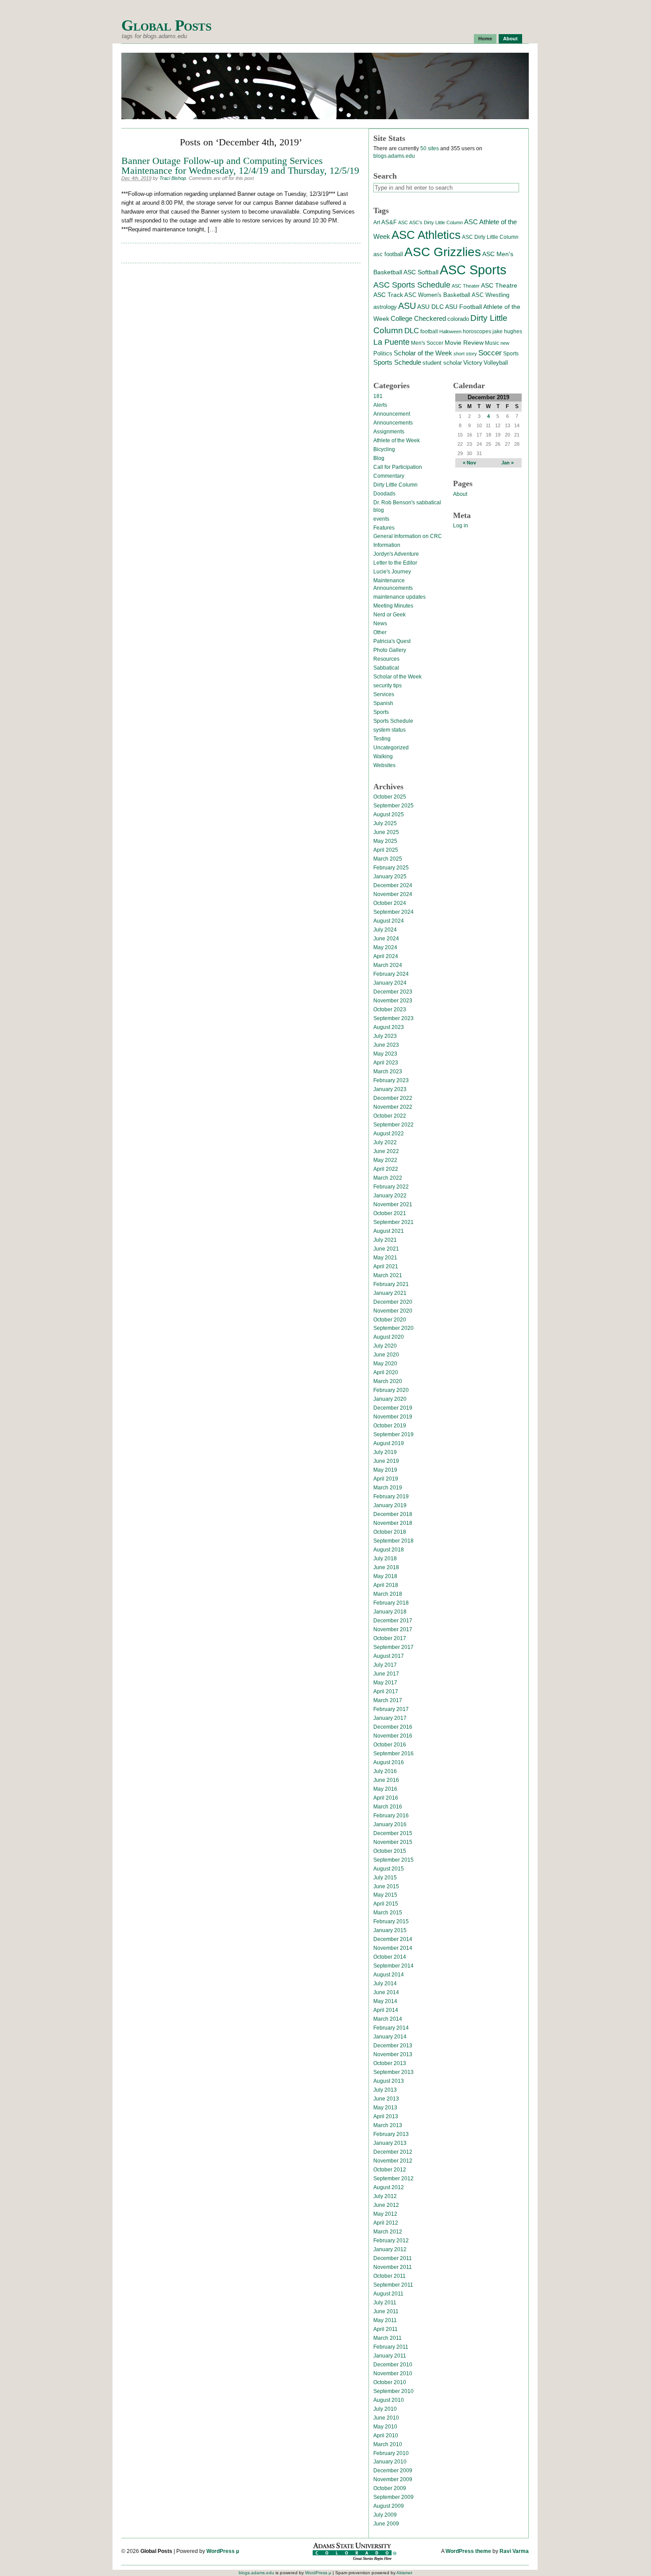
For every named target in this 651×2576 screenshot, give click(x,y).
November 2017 (393, 1629)
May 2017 (385, 1683)
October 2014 (390, 1957)
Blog (379, 458)
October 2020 (390, 1320)
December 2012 (393, 2152)
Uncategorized (391, 748)
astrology (385, 307)
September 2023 (393, 1018)
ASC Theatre (499, 285)
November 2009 (393, 2479)
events (381, 519)
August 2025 (389, 814)
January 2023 (390, 1089)
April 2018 (386, 1585)
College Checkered (418, 318)
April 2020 (386, 1372)
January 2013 (390, 2143)
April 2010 (386, 2436)
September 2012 (393, 2178)
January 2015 (390, 1930)
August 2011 (388, 2294)
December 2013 (393, 2046)
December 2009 (393, 2471)
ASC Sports (473, 270)
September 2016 (393, 1754)
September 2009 (393, 2497)
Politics (383, 354)
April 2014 (386, 2010)
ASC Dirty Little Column (490, 237)
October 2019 (390, 1426)
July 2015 (385, 1878)
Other (380, 632)
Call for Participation (398, 467)
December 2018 (393, 1514)
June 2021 (386, 1249)
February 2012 (391, 2241)
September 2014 (393, 1966)
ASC (403, 222)
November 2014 (393, 1948)
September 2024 (393, 912)
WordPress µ (223, 2551)
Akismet (404, 2573)
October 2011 (389, 2276)
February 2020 (391, 1390)
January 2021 (390, 1293)
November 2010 (393, 2373)
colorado (458, 319)
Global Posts (166, 25)
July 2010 (385, 2409)
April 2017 (386, 1691)
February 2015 (391, 1921)
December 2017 (393, 1621)
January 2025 (390, 877)
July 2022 (385, 1142)
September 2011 (393, 2285)
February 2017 (391, 1709)
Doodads (384, 494)
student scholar (442, 363)
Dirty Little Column (395, 485)
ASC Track (388, 295)
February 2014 (391, 2028)
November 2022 (393, 1107)
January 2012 (390, 2249)
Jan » (508, 463)
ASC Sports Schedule (412, 285)
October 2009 (390, 2488)
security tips (387, 686)
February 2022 (391, 1187)
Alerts (380, 405)
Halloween (450, 331)
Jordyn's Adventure (396, 554)
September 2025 (393, 806)
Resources (386, 659)
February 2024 (391, 974)
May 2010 (385, 2427)
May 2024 (385, 947)
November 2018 (393, 1523)
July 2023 (385, 1036)
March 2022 (388, 1178)
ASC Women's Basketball (437, 295)
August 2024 (389, 921)
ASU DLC (430, 307)
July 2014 (385, 1984)
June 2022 (386, 1151)
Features (384, 528)
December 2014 (393, 1939)
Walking (383, 756)
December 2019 (393, 1408)
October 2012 (390, 2170)
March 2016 (388, 1807)
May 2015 (385, 1895)
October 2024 (390, 903)
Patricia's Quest (392, 641)
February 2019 (391, 1496)
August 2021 (389, 1231)
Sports (511, 354)
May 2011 (385, 2320)
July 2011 (385, 2303)
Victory (473, 363)
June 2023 (386, 1045)
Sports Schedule (397, 362)
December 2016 (393, 1727)
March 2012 (388, 2232)
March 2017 (388, 1700)
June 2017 (386, 1674)
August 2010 (389, 2400)
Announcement (392, 414)
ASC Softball (421, 272)
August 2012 (389, 2187)
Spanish (383, 703)
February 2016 (391, 1816)
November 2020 (393, 1311)
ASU (407, 306)
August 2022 (389, 1134)
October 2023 (390, 1009)
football (429, 331)
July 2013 (385, 2090)
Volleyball (496, 363)
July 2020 (385, 1346)
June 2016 (386, 1780)
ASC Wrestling (490, 295)
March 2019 (388, 1488)
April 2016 (386, 1798)
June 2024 (386, 939)
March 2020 (388, 1381)
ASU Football (463, 307)
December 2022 (393, 1098)
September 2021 (393, 1222)
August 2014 (389, 1975)
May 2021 (385, 1258)
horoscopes (477, 331)
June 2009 (386, 2524)
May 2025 (385, 841)
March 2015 (388, 1913)
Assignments (389, 432)
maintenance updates (399, 597)
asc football (388, 254)
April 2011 (386, 2329)
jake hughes (507, 331)
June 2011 (386, 2311)
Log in (461, 526)
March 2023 (388, 1072)
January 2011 (390, 2356)
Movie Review (464, 343)
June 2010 (386, 2418)
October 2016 (390, 1745)
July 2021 (385, 1240)
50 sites (430, 148)
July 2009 (385, 2515)
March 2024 (388, 965)
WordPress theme (468, 2551)
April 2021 (386, 1267)
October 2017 (390, 1638)
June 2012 (386, 2205)
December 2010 (393, 2365)
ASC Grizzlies (443, 252)
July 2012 (385, 2196)
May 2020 (385, 1364)
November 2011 (393, 2267)
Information (387, 545)
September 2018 (393, 1541)
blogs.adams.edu (394, 156)
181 (378, 396)
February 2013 (391, 2134)
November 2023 (393, 1001)
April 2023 (386, 1063)
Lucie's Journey (392, 572)
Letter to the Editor (395, 563)
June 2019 (386, 1461)
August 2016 (389, 1762)
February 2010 (391, 2453)
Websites (384, 765)
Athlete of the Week (397, 440)
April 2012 (386, 2223)
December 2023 (393, 992)
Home (485, 39)
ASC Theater (466, 286)
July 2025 (385, 823)
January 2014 (390, 2037)
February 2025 (391, 868)
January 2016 (390, 1824)
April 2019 (386, 1479)
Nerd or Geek (389, 615)
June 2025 (386, 832)
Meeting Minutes (393, 606)
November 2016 (393, 1736)
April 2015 (386, 1904)
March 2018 (388, 1594)
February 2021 (391, 1284)
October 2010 (390, 2382)
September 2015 (393, 1860)
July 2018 (385, 1559)
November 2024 (393, 894)
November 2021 (393, 1204)
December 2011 (393, 2258)
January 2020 (390, 1399)
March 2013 (388, 2125)
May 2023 (385, 1054)
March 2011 (387, 2338)
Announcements (393, 423)
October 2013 (390, 2063)
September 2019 (393, 1434)
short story (465, 354)
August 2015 (389, 1869)
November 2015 (393, 1842)
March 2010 (388, 2444)
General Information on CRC (408, 536)
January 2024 (390, 983)
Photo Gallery (390, 650)
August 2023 (389, 1027)
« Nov (469, 463)
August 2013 (389, 2081)
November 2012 (393, 2161)
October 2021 (390, 1213)
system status (389, 730)
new (505, 343)
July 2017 (385, 1665)
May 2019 (385, 1470)
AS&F (389, 222)
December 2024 (393, 885)
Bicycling (384, 449)
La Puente (391, 342)
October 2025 (390, 797)
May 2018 (385, 1576)
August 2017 (389, 1656)
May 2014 (385, 2001)
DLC (412, 331)
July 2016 (385, 1771)
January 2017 (390, 1718)
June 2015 (386, 1886)
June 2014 (386, 1992)
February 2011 (391, 2347)
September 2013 (393, 2072)
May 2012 (385, 2214)
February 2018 (391, 1603)
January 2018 (390, 1612)
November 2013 (393, 2054)
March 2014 (388, 2019)
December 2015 (393, 1833)
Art (377, 222)
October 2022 (390, 1116)
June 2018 (386, 1567)
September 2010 (393, 2391)
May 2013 (385, 2108)
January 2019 (390, 1505)
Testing (382, 739)
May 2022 (385, 1160)
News (380, 624)
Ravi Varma (514, 2551)
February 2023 (391, 1080)
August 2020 (389, 1337)
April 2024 (386, 956)
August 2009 (389, 2506)
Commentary (389, 476)
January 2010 (390, 2462)
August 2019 (389, 1443)
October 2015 (390, 1851)
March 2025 (388, 859)
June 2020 (386, 1355)
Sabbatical (386, 668)
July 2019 (385, 1452)
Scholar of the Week (423, 353)
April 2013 (386, 2116)
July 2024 (385, 930)
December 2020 (393, 1302)
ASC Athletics (426, 235)
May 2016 (385, 1789)
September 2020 (393, 1328)
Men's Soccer (427, 343)
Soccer (490, 353)
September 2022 (393, 1125)
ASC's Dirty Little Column (436, 222)
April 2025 (386, 850)
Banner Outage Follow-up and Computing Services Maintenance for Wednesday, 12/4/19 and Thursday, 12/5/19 (240, 166)
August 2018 (389, 1550)
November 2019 (393, 1417)
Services (384, 694)
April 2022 (386, 1169)
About (510, 39)
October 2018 (390, 1532)
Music (492, 343)
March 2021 (388, 1275)
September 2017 (393, 1647)
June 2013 (386, 2099)
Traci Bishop (173, 178)
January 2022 (390, 1196)
